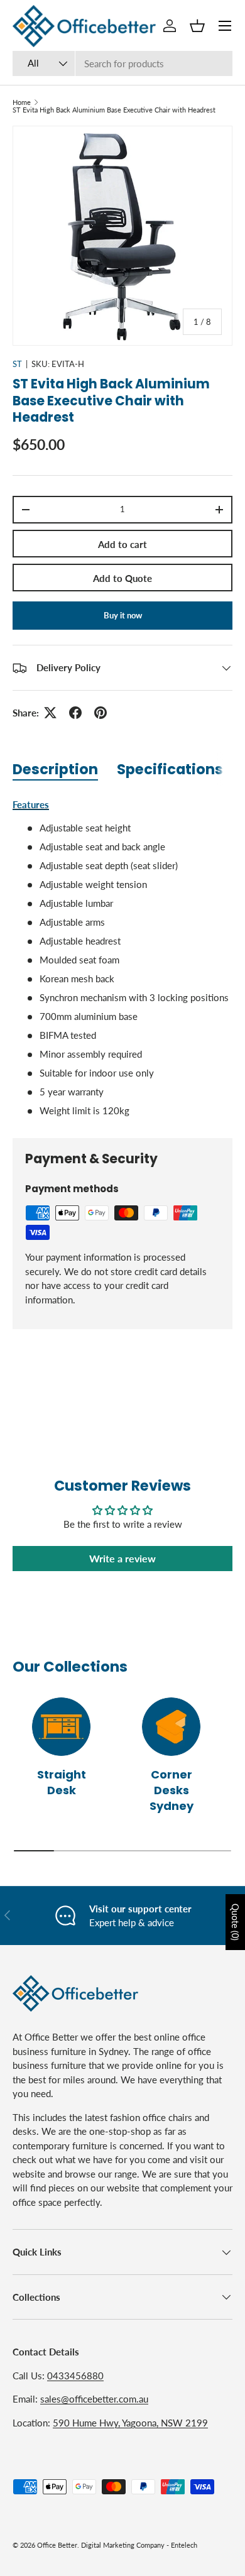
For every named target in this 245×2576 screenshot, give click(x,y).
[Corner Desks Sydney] (171, 1727)
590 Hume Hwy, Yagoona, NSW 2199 (130, 2423)
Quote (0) (235, 1922)
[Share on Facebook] (75, 713)
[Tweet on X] (50, 713)
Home (22, 102)
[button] (197, 26)
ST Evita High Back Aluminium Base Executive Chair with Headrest (114, 110)
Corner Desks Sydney (171, 1790)
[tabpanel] (122, 958)
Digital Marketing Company (123, 2545)
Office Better (57, 2545)
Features (31, 804)
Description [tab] (55, 769)
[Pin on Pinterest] (101, 713)
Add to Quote (122, 578)
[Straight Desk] (61, 1727)
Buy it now (123, 615)
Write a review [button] (122, 1558)
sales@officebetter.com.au (94, 2399)
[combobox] (122, 63)
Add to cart (122, 544)
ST (17, 364)
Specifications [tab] (170, 769)
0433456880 (75, 2376)
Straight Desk (62, 1782)
